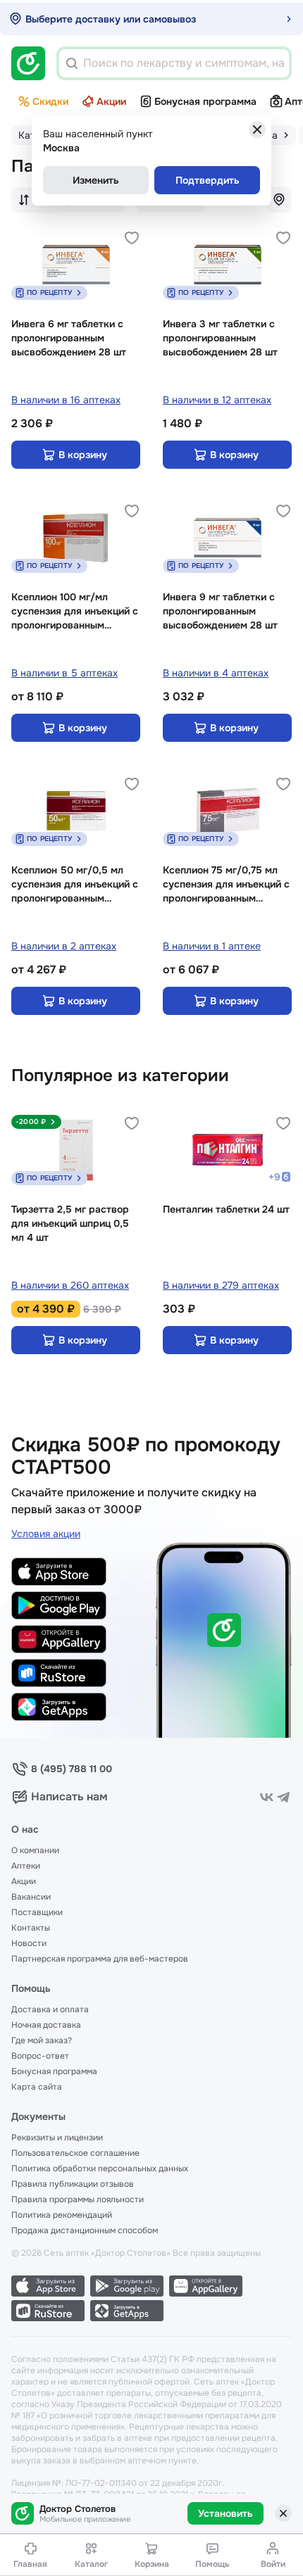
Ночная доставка (46, 2025)
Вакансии (31, 1897)
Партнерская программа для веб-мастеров (100, 1959)
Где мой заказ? (42, 2040)
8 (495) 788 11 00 (72, 1769)
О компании (35, 1850)
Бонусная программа (205, 101)
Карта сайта (37, 2087)
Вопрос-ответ (40, 2056)
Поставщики (37, 1912)
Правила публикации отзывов (73, 2184)
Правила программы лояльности (78, 2199)
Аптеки (26, 1866)
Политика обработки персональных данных (100, 2168)
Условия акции (46, 1534)
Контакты (31, 1928)
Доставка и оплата (50, 2009)
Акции (111, 101)
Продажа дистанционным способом (85, 2230)
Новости (29, 1943)
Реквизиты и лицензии (57, 2138)
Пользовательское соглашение (75, 2153)
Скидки (50, 101)
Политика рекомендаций (62, 2215)
